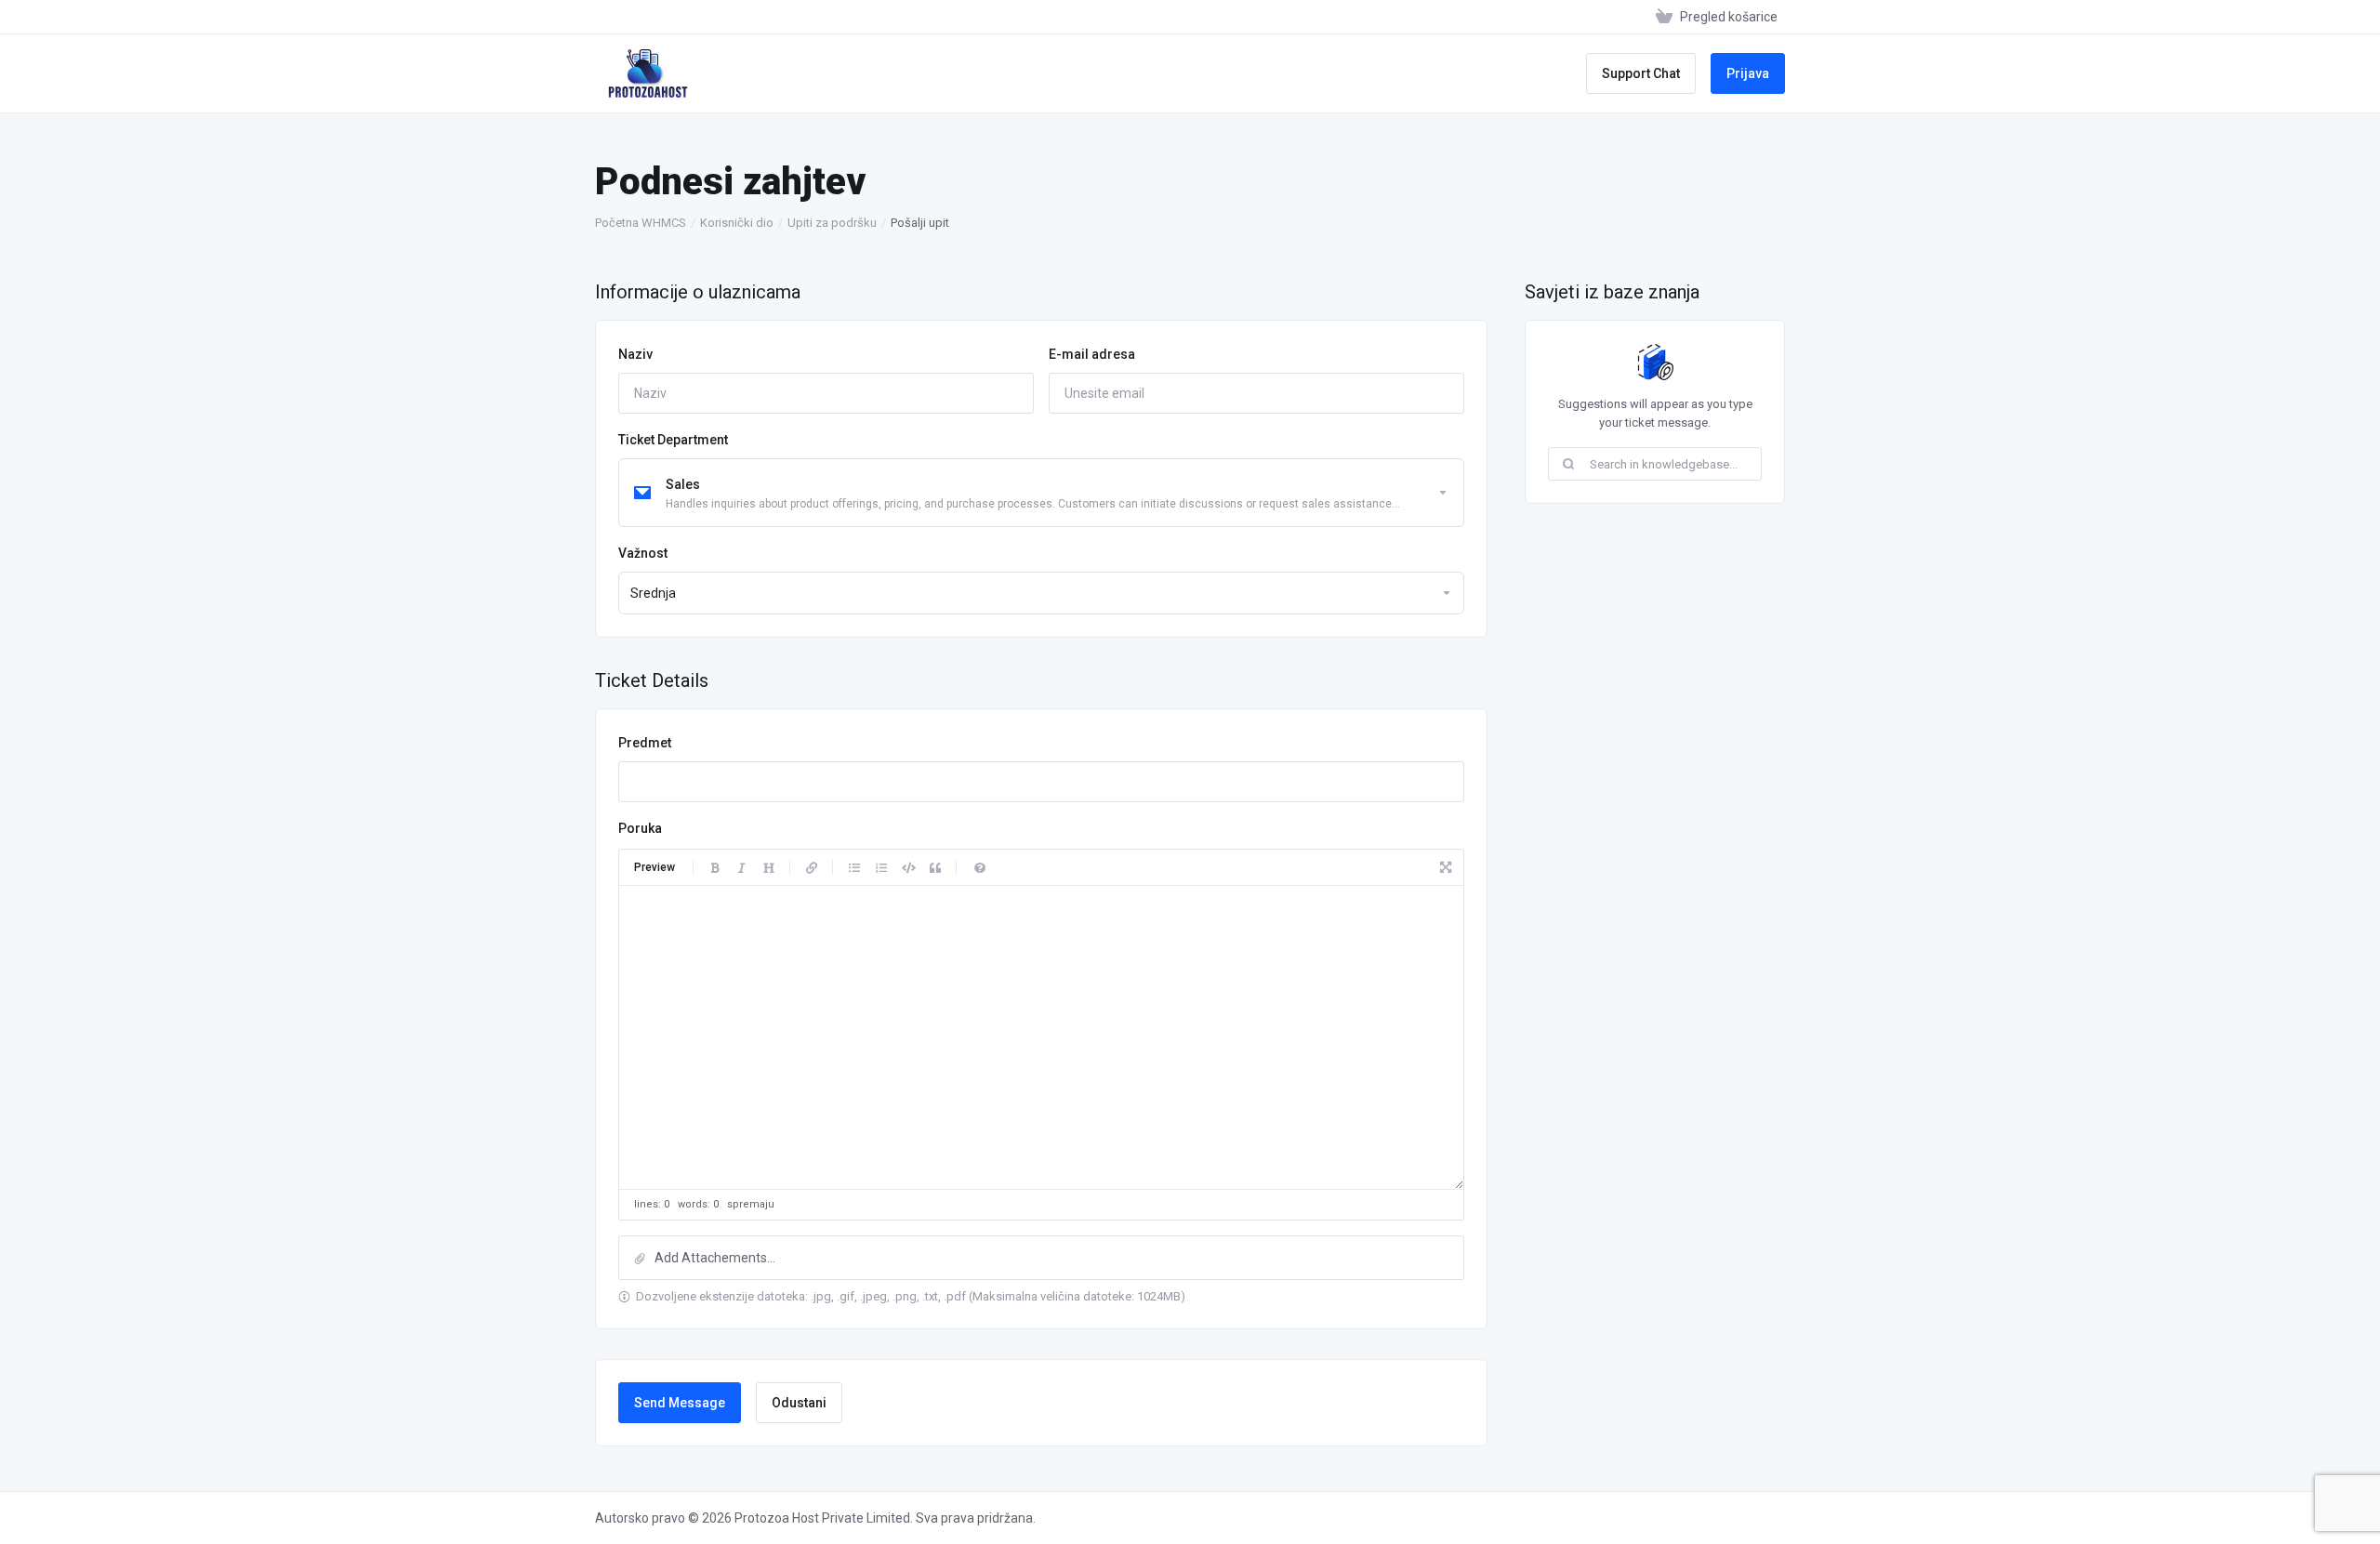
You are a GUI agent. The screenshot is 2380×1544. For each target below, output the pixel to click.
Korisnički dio (737, 223)
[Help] (980, 867)
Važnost (643, 553)
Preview (654, 867)
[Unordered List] (854, 867)
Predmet (645, 743)
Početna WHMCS (641, 223)
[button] (1041, 1258)
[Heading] (769, 867)
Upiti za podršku (832, 223)
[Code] (908, 867)
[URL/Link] (812, 867)
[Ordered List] (881, 867)
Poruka (640, 828)
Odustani (799, 1403)
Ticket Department (673, 440)
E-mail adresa (1092, 354)
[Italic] (742, 867)
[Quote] (935, 867)
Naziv (635, 354)
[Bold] (715, 867)
